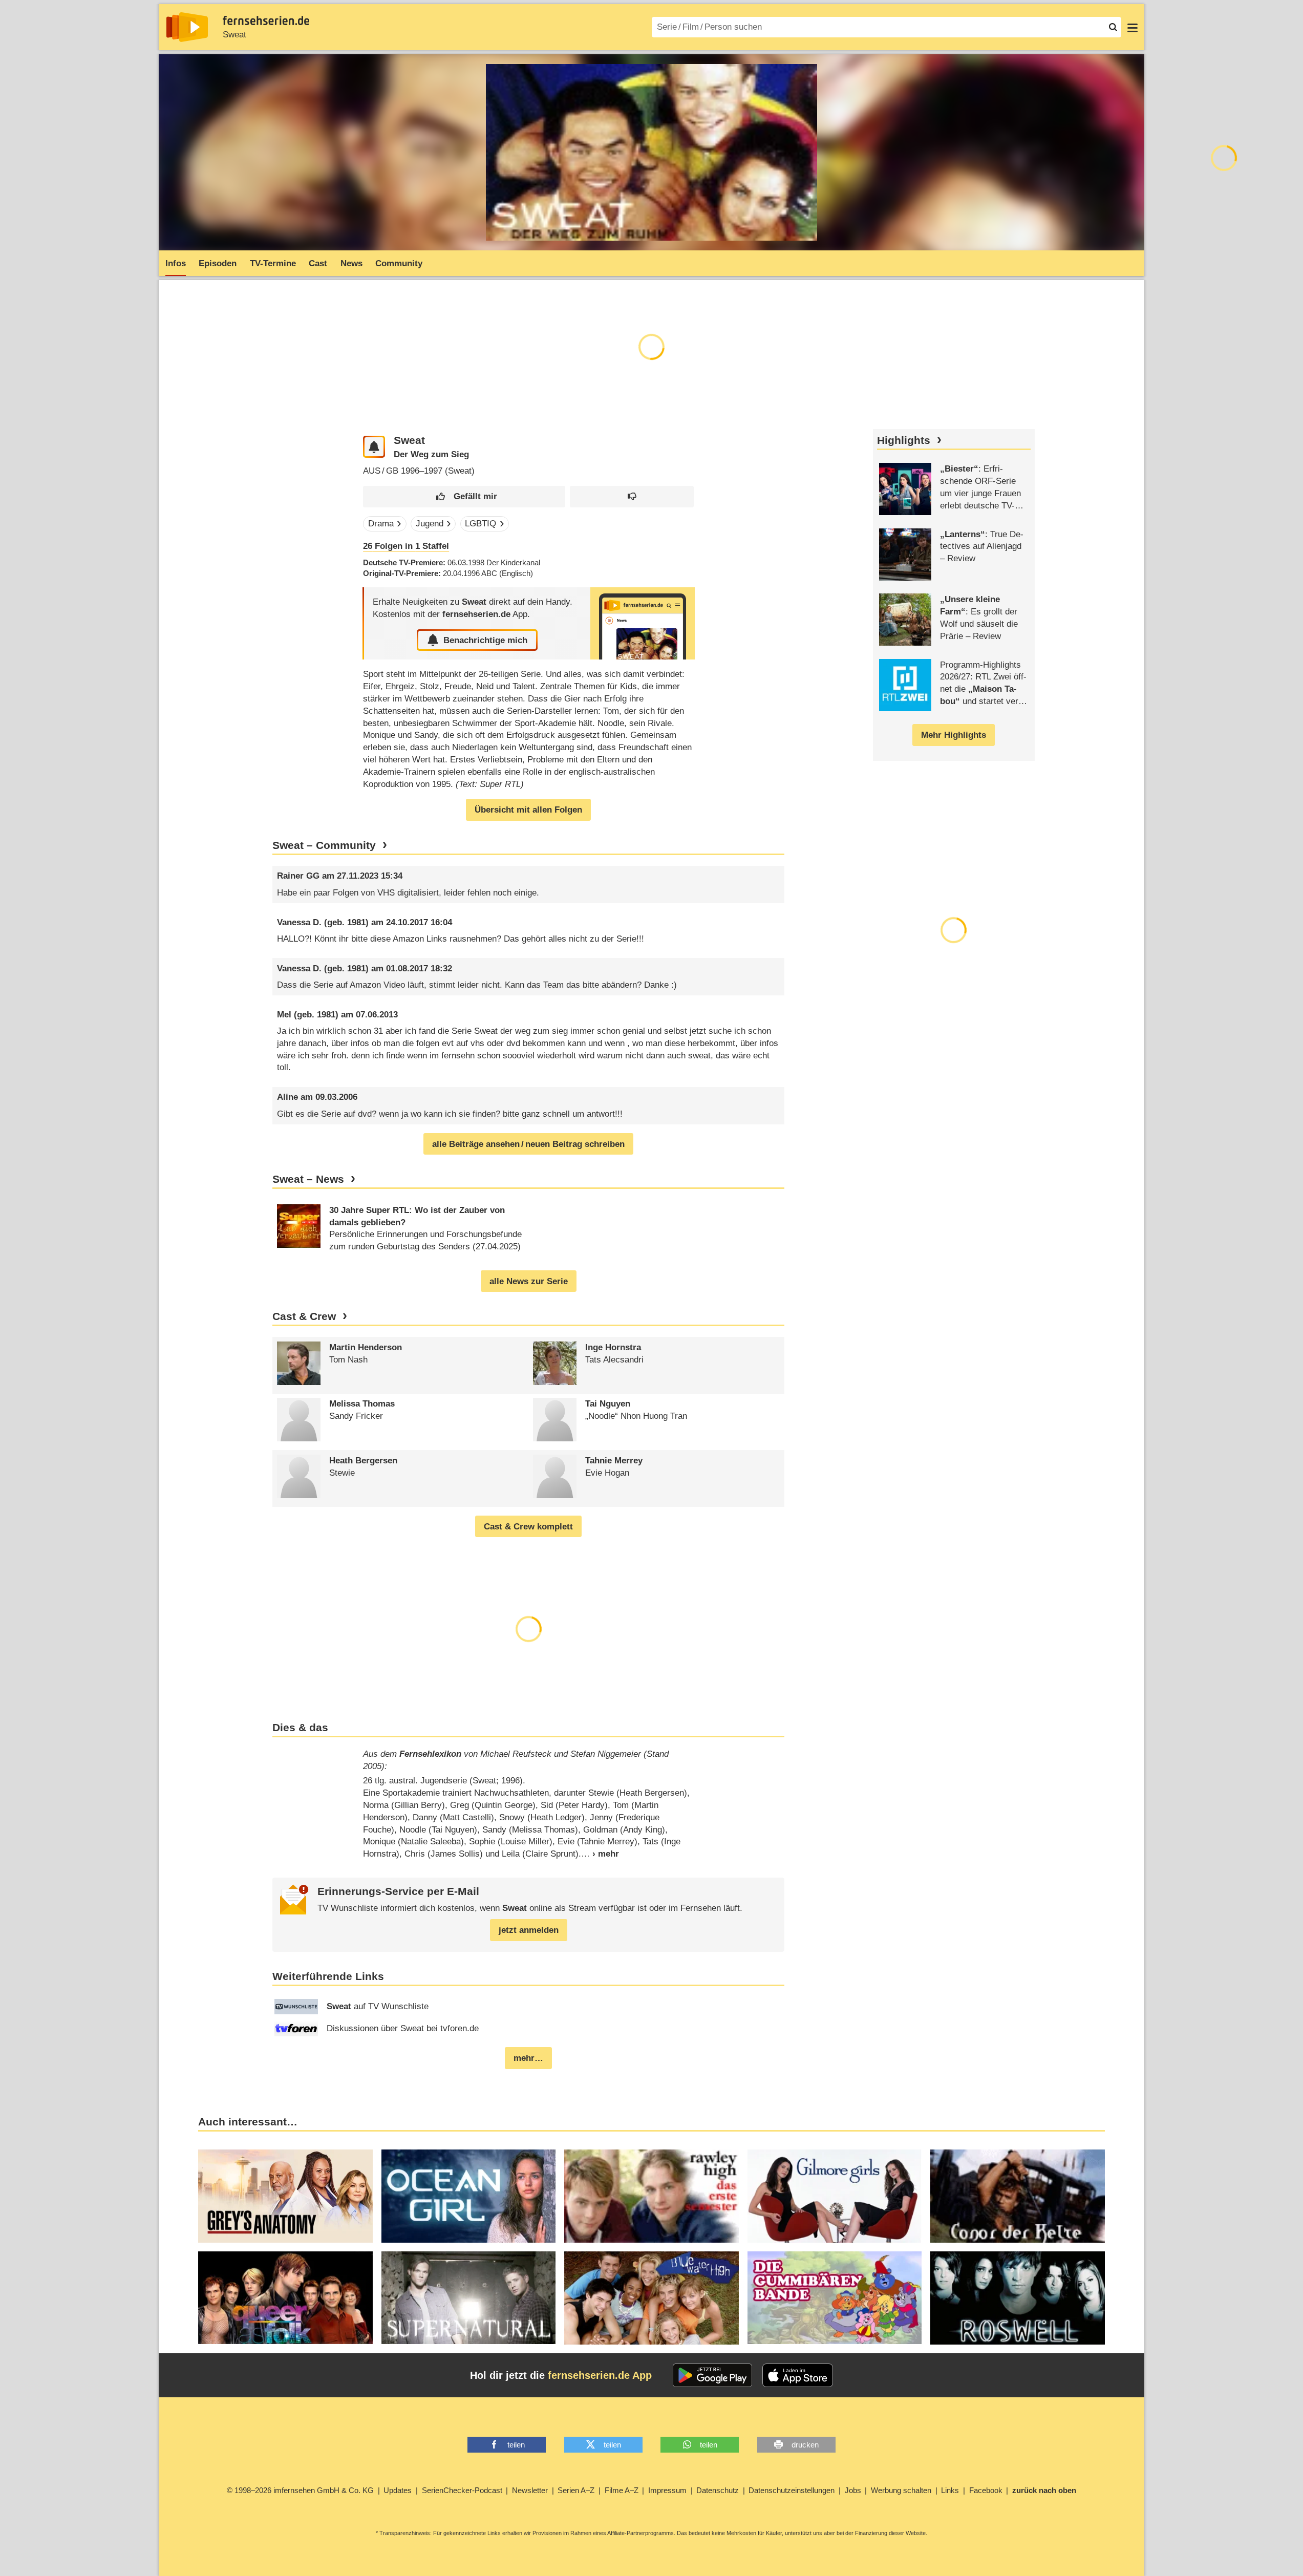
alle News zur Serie (529, 1281)
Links (950, 2490)
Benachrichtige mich (485, 640)
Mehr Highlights (954, 735)
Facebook (986, 2490)
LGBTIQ (480, 524)
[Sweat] (643, 623)
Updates (398, 2490)
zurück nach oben (1044, 2490)
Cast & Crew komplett (528, 1527)
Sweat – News (308, 1179)
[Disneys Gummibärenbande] (835, 2298)
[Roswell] (1018, 2298)
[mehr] (600, 1854)
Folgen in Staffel (406, 546)
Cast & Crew (304, 1316)
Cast (318, 263)
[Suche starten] (1113, 27)
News (351, 263)
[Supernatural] (469, 2298)
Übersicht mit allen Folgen (528, 810)
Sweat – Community (324, 845)
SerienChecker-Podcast (462, 2490)
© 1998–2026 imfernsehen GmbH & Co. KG (300, 2490)
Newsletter (530, 2490)
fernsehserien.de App (600, 2375)
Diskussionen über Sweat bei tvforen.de (403, 2028)
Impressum (667, 2490)
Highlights (904, 440)
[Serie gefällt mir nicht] (632, 497)
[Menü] (1133, 27)
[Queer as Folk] (285, 2298)
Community (399, 263)
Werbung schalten (901, 2490)
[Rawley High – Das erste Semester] (651, 2196)
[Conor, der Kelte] (1018, 2196)
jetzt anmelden (529, 1930)
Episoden (218, 263)
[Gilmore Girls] (835, 2196)
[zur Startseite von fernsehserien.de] (187, 27)
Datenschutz (718, 2490)
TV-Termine (273, 263)
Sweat (234, 35)
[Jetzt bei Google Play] (712, 2375)
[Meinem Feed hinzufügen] (374, 447)
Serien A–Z (576, 2490)
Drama (381, 524)
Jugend (430, 524)
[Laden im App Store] (798, 2375)
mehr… (528, 2058)
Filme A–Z (622, 2490)
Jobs (853, 2490)
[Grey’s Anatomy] (285, 2196)
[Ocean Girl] (469, 2196)
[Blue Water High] (651, 2298)
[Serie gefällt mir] (464, 497)
